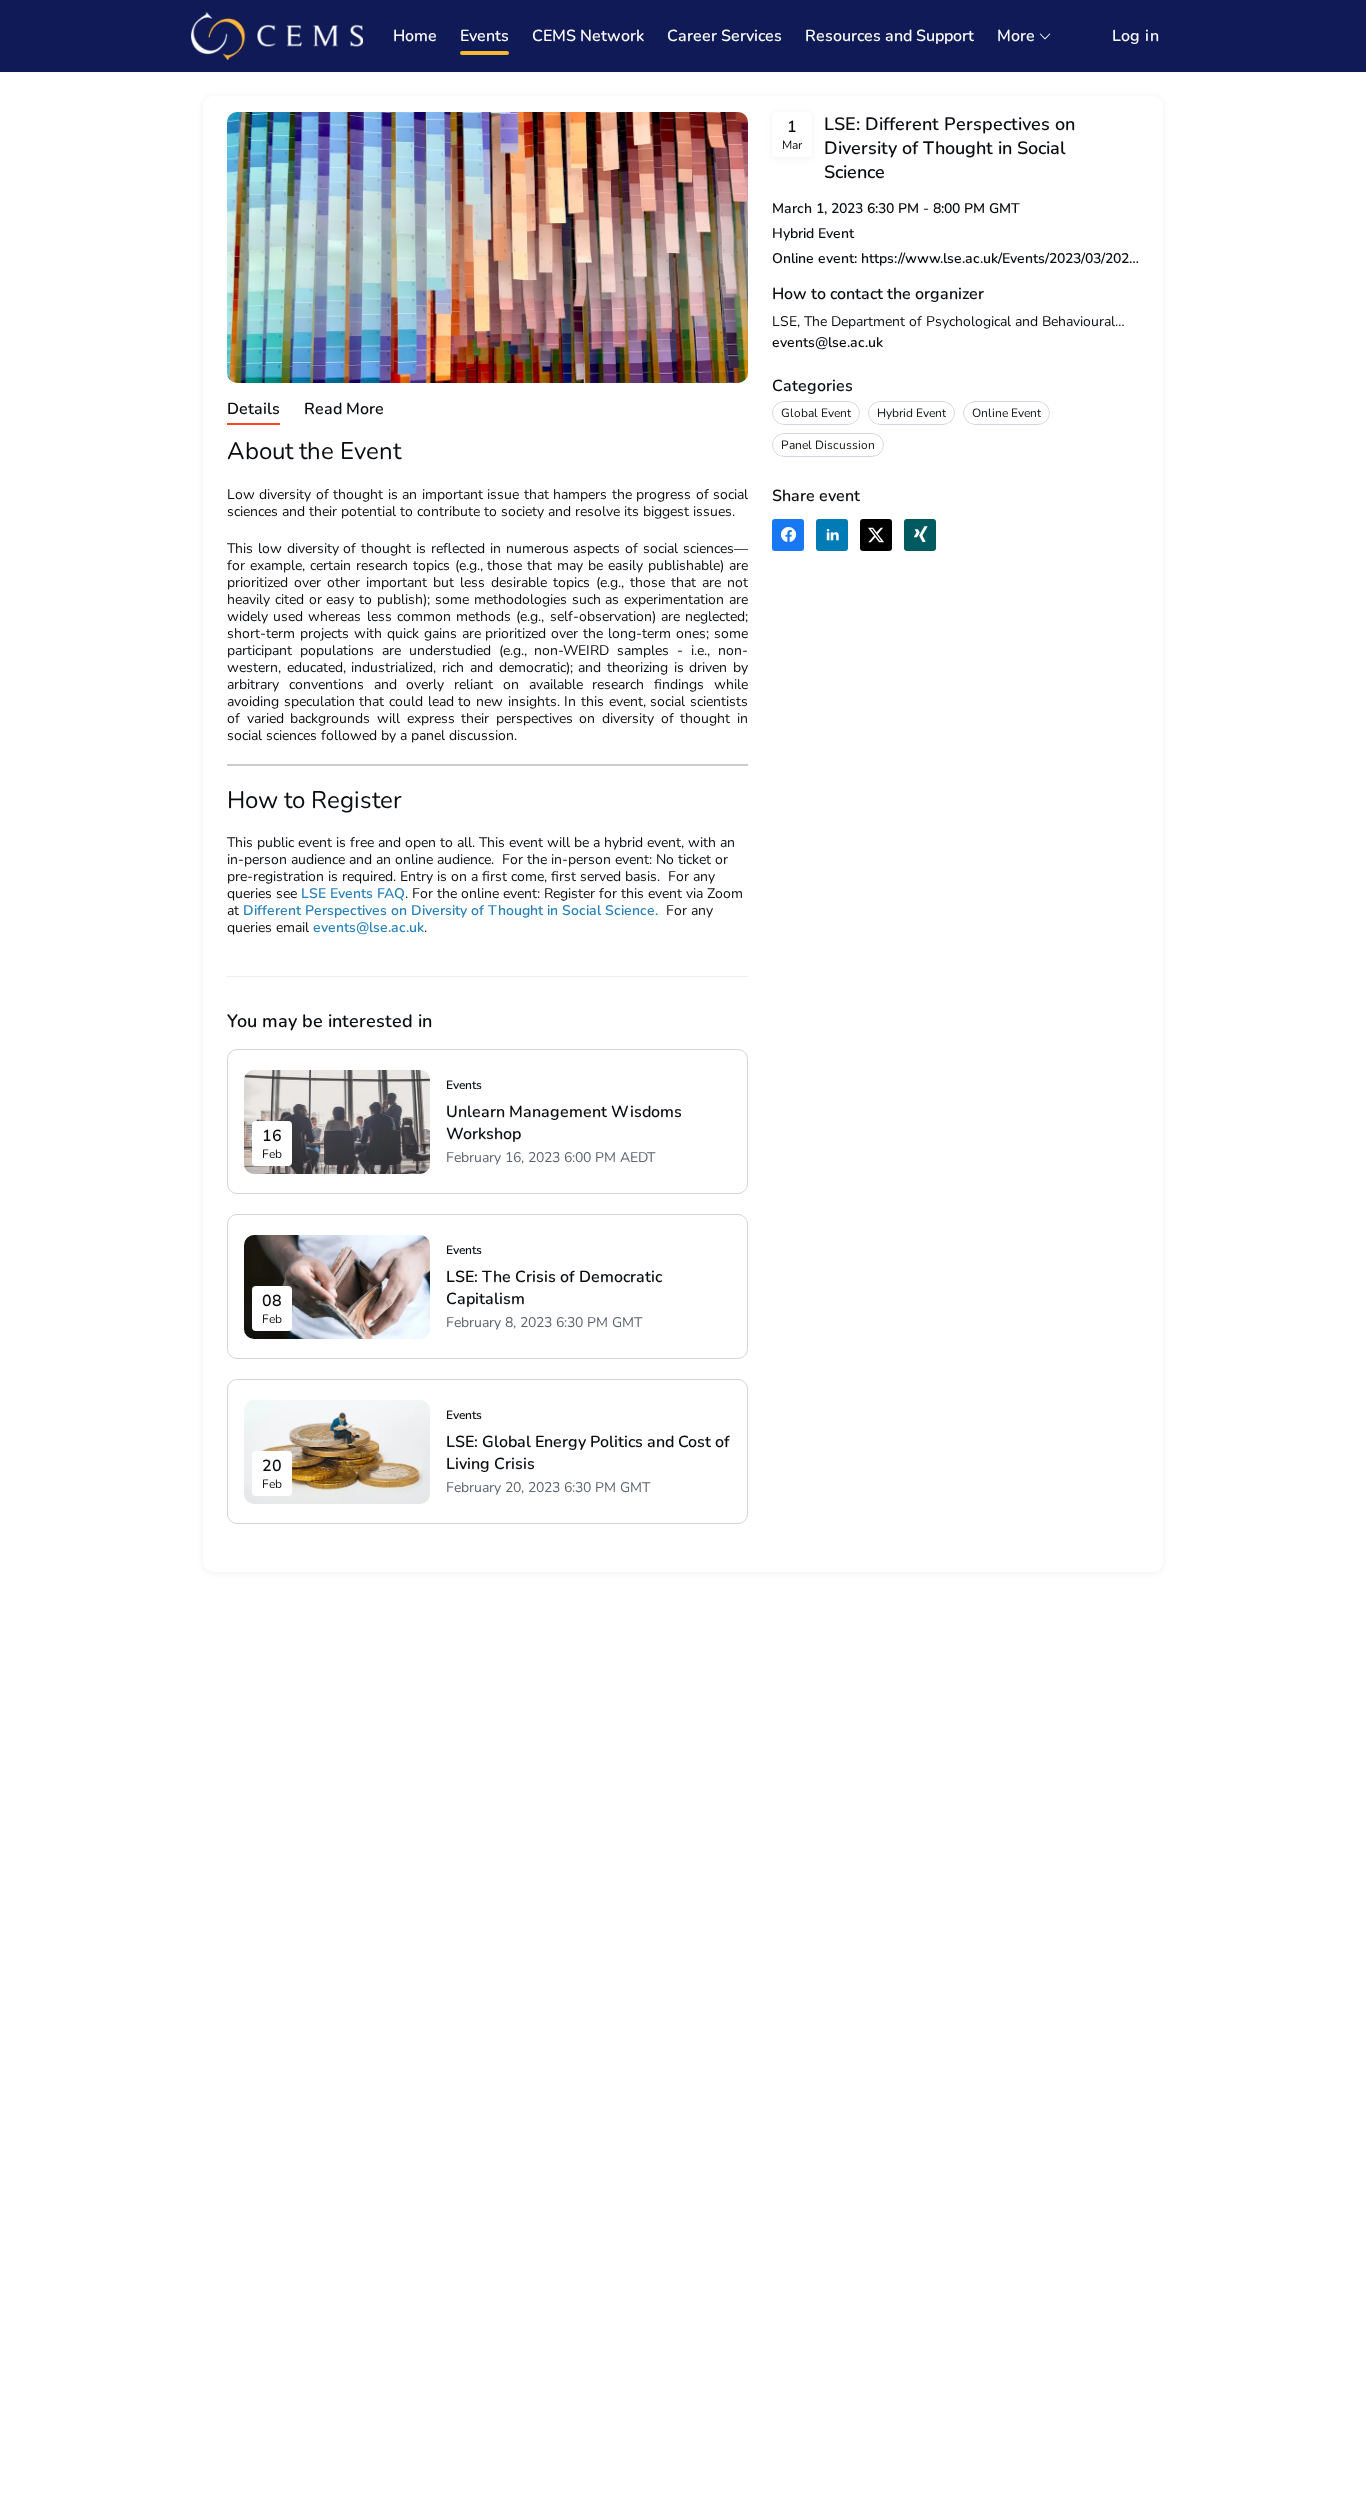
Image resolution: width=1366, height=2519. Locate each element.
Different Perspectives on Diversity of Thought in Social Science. (450, 910)
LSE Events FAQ (353, 893)
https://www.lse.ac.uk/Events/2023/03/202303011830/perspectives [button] (1000, 258)
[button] (788, 535)
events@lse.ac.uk (827, 342)
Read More (344, 409)
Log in (1135, 36)
